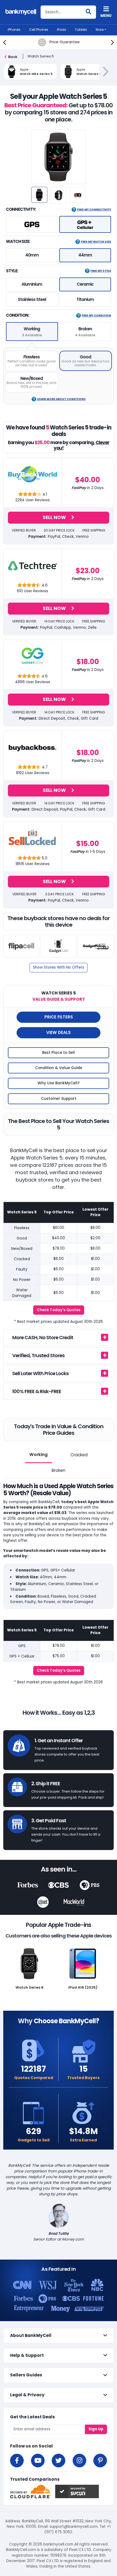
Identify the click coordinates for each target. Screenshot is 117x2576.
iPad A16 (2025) (83, 1987)
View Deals (59, 1032)
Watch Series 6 (30, 1987)
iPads (61, 30)
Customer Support (59, 1099)
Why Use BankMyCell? (59, 1083)
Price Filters (59, 1017)
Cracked (79, 1455)
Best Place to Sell (59, 1053)
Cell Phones (39, 30)
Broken (59, 1470)
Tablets (81, 30)
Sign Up (96, 2429)
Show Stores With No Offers (59, 967)
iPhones (14, 30)
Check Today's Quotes (59, 1310)
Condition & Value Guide (59, 1068)
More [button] (100, 30)
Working (39, 1455)
